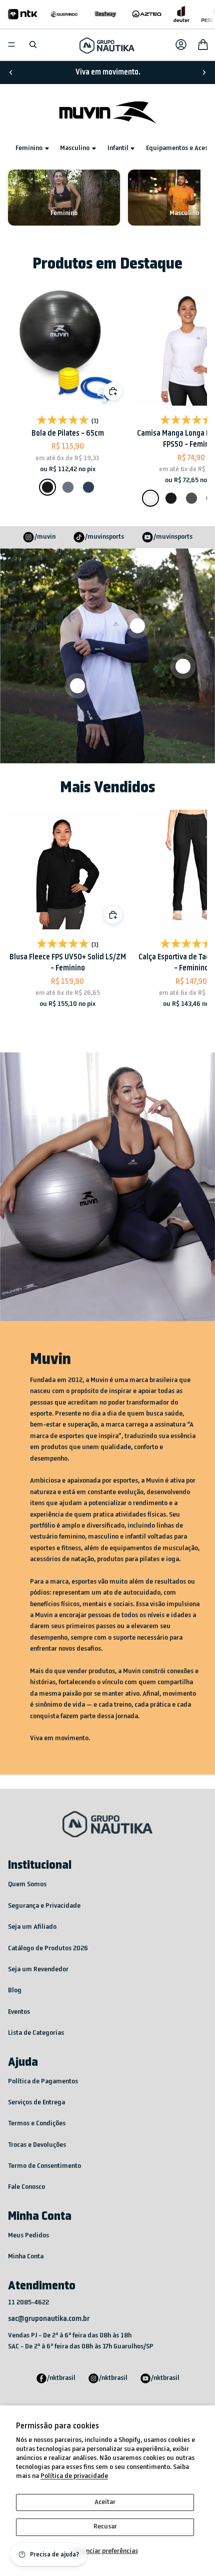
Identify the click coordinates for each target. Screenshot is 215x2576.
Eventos (19, 2012)
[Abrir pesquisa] (33, 45)
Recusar (105, 2527)
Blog (15, 1991)
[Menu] (11, 45)
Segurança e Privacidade (44, 1906)
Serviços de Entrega (36, 2103)
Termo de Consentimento (44, 2166)
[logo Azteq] (147, 14)
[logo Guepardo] (64, 14)
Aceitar (105, 2502)
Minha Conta (26, 2257)
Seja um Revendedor (38, 1970)
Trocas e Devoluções (37, 2145)
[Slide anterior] (11, 73)
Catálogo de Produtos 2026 (48, 1949)
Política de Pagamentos (43, 2082)
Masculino (75, 148)
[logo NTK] (23, 14)
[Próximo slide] (204, 73)
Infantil (118, 148)
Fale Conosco (26, 2187)
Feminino (29, 148)
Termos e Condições (37, 2124)
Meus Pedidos (28, 2236)
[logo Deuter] (181, 14)
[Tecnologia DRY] (183, 666)
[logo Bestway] (106, 14)
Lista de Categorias (36, 2033)
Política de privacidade (74, 2476)
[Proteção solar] (77, 686)
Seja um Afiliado (32, 1927)
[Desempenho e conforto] (137, 626)
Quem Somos (27, 1884)
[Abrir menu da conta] (181, 45)
